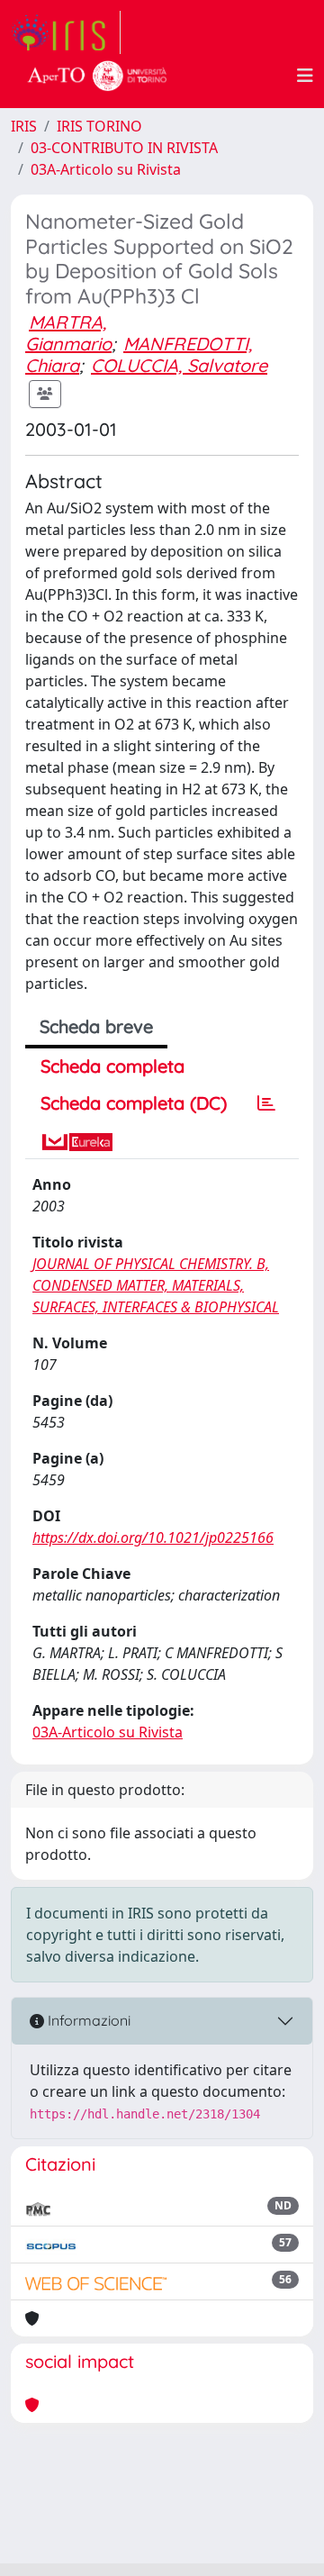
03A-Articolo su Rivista (106, 169)
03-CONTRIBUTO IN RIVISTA (124, 148)
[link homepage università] (97, 76)
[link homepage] (66, 32)
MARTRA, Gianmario (68, 333)
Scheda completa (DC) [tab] (134, 1103)
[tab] (266, 1103)
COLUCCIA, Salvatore (179, 365)
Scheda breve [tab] (96, 1026)
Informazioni (87, 2020)
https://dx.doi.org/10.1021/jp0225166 (153, 1537)
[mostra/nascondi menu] (305, 76)
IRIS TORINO (99, 126)
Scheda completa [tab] (112, 1066)
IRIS (24, 126)
